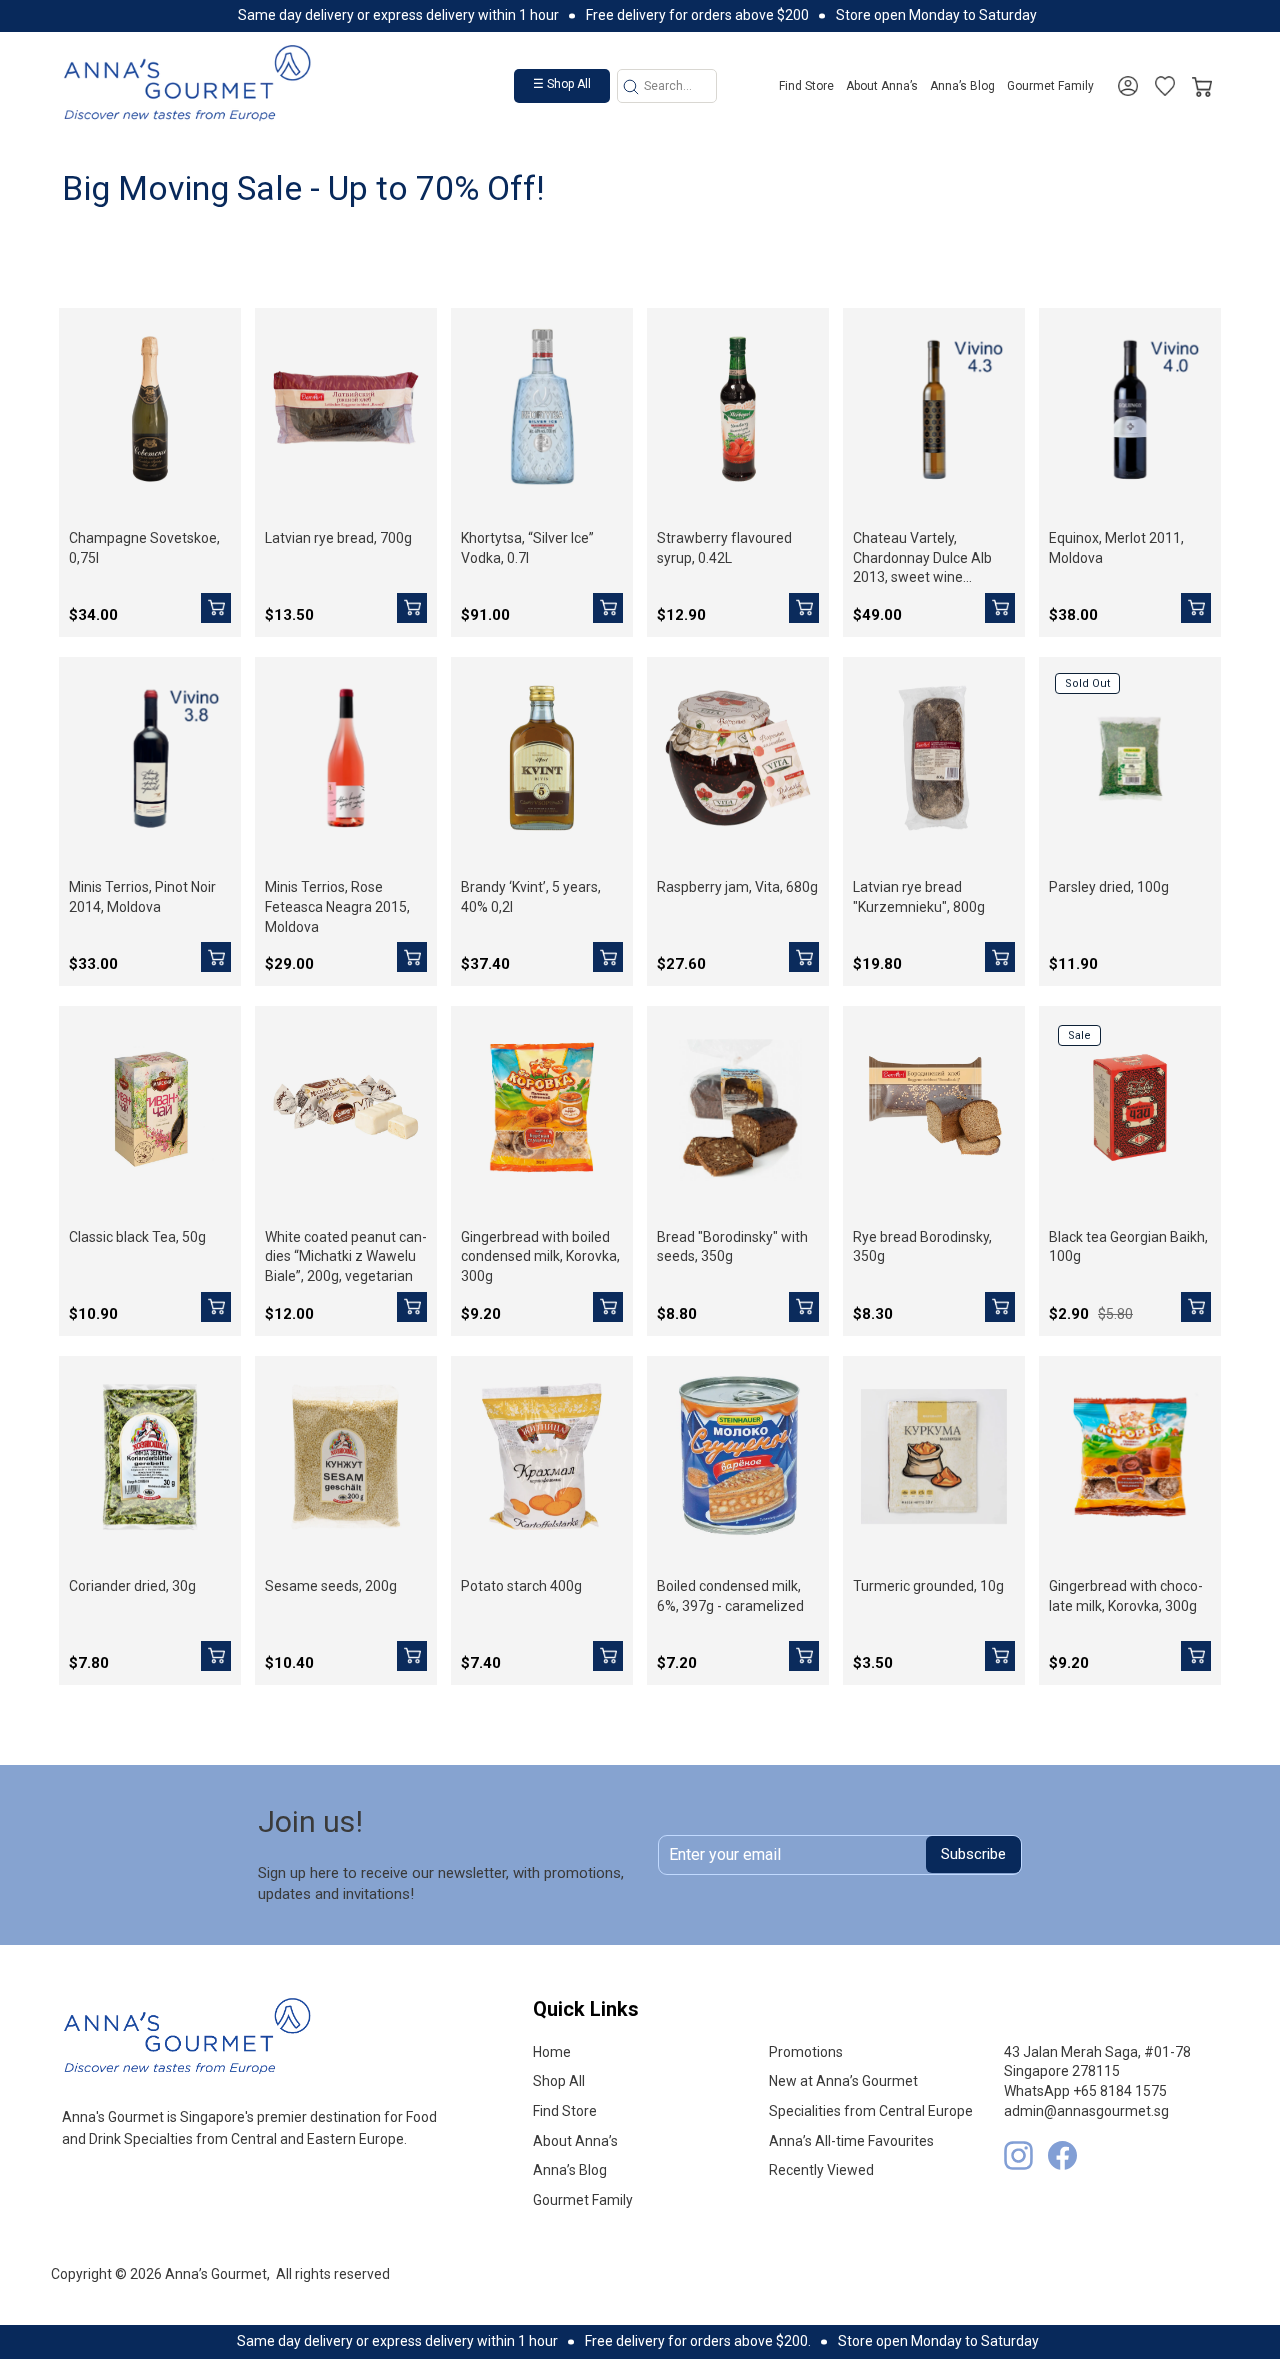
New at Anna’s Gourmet (843, 2081)
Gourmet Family (1050, 86)
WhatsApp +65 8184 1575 (1085, 2091)
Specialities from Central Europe (871, 2111)
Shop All (559, 2081)
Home (552, 2052)
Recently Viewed (821, 2170)
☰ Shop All (562, 84)
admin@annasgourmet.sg (1086, 2111)
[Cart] (1202, 82)
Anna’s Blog (962, 86)
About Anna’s (882, 86)
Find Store (806, 86)
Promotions (806, 2052)
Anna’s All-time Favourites (851, 2141)
